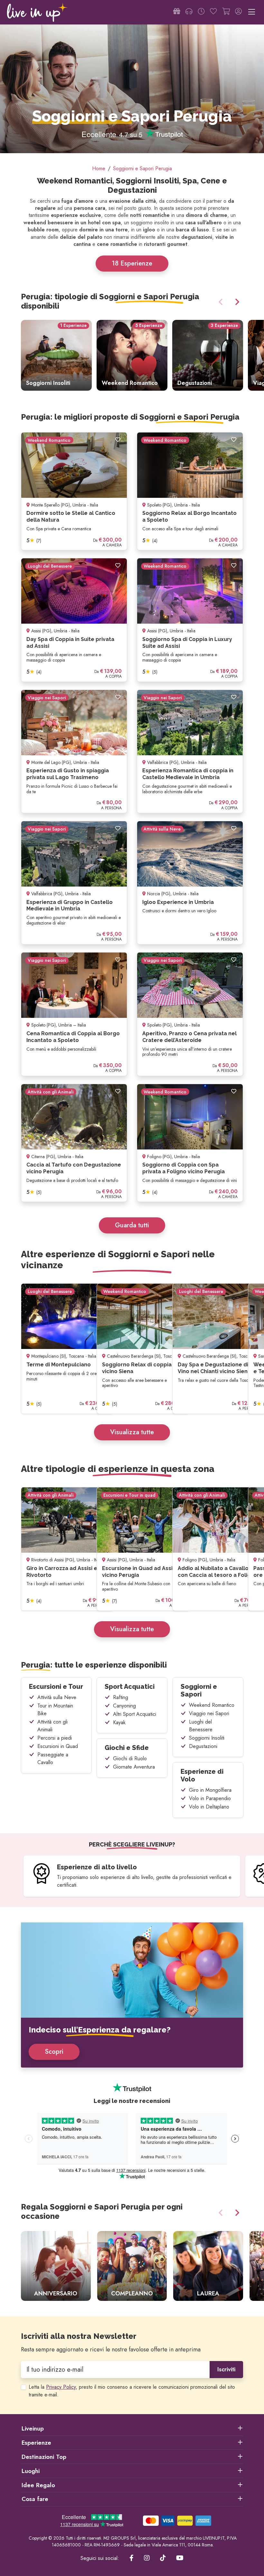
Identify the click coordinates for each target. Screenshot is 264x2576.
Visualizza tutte (132, 1432)
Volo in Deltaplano (209, 1807)
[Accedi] (238, 12)
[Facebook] (132, 2558)
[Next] (236, 302)
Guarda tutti (132, 1225)
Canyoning (124, 1706)
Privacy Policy (61, 2387)
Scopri (54, 2052)
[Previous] (222, 302)
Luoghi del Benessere (201, 1726)
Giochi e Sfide (127, 1748)
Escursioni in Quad (58, 1746)
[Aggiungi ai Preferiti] (118, 440)
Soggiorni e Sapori (199, 1690)
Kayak (119, 1722)
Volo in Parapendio (210, 1798)
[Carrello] (226, 12)
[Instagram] (147, 2558)
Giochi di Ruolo (130, 1758)
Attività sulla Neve (57, 1697)
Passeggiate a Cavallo (53, 1758)
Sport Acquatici (130, 1687)
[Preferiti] (213, 12)
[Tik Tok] (163, 2558)
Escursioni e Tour (56, 1687)
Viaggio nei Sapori (209, 1713)
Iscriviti (226, 2369)
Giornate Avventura (134, 1767)
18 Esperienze (132, 263)
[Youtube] (180, 2558)
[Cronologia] (201, 12)
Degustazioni (203, 1746)
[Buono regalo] (177, 12)
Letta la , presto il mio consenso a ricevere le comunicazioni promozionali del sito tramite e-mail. (132, 2391)
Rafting (121, 1697)
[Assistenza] (189, 12)
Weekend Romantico (212, 1705)
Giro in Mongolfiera (210, 1790)
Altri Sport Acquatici (135, 1714)
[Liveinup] (37, 12)
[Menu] (252, 12)
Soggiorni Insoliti (207, 1738)
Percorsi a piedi (55, 1738)
